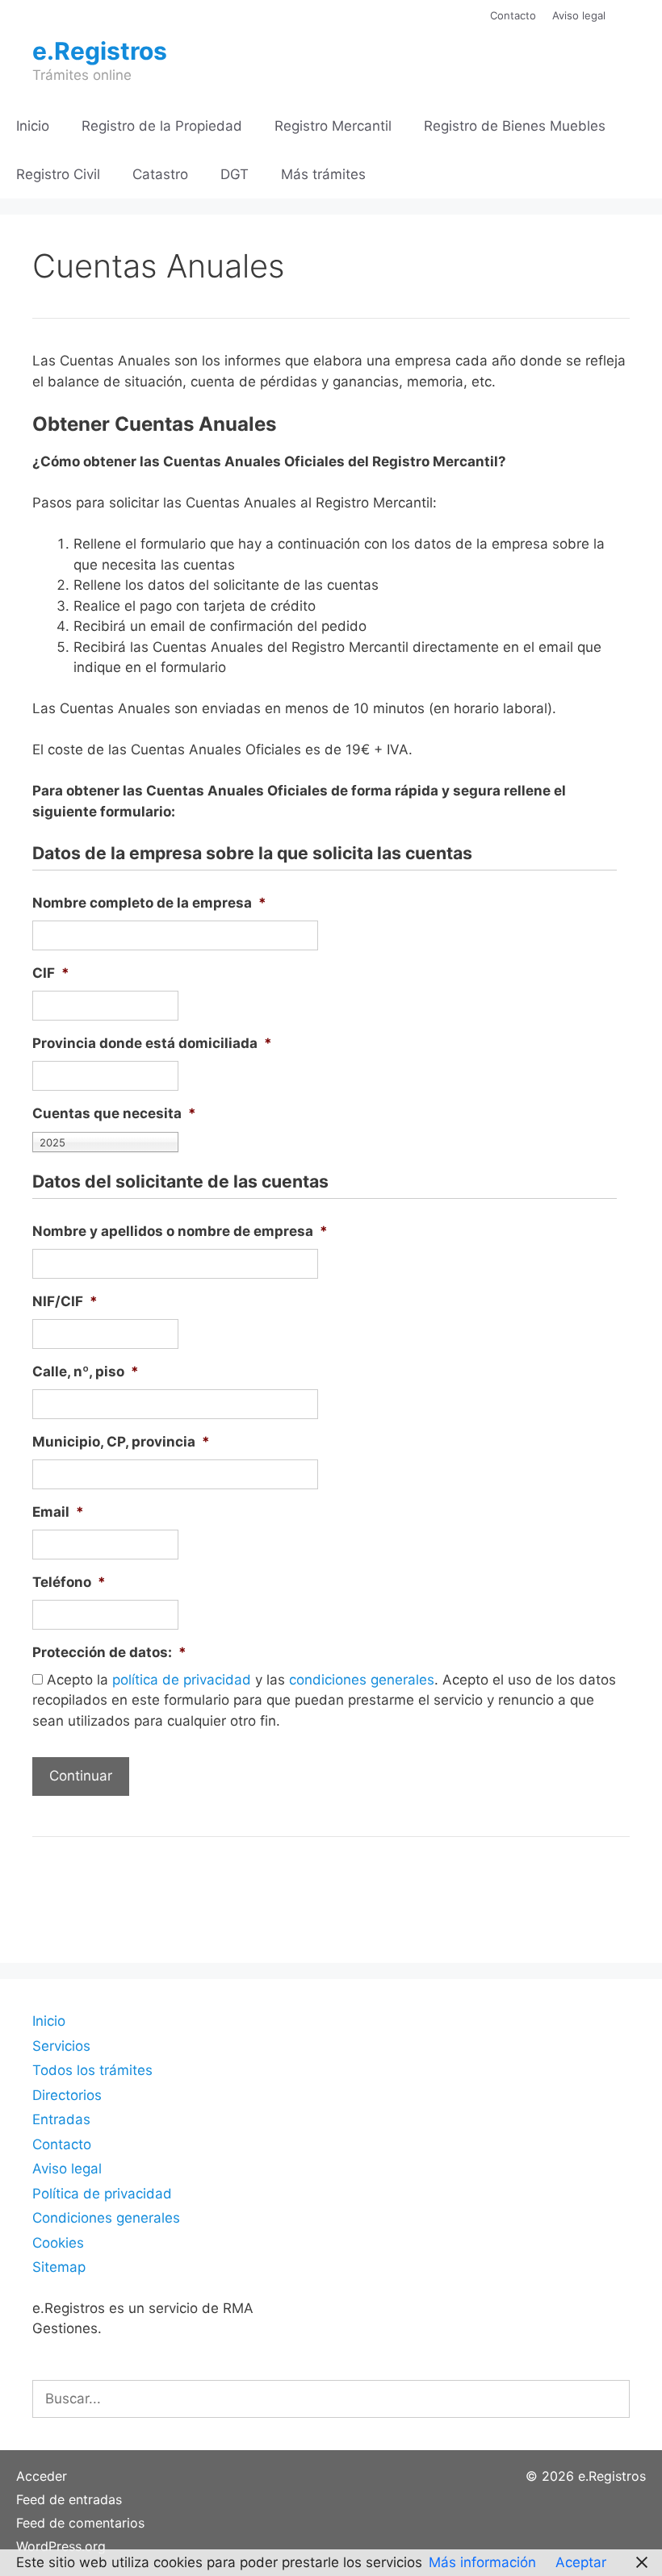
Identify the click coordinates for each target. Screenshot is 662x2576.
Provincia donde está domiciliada (152, 1043)
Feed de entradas (69, 2499)
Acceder (42, 2476)
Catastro (160, 174)
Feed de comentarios (80, 2523)
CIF (51, 973)
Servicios (61, 2046)
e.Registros (100, 51)
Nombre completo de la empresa (149, 903)
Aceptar (581, 2562)
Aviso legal (579, 15)
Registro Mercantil (333, 126)
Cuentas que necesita (114, 1113)
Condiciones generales (106, 2218)
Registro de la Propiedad (162, 126)
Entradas (61, 2119)
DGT (235, 174)
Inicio (33, 126)
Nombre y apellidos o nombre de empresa (180, 1231)
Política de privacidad (102, 2194)
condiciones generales (362, 1680)
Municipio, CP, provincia (121, 1442)
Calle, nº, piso (86, 1372)
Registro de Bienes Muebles (515, 126)
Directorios (67, 2095)
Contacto (513, 15)
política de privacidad (182, 1680)
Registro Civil (58, 174)
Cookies (58, 2243)
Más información (482, 2562)
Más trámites (323, 174)
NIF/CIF (65, 1301)
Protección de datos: (109, 1652)
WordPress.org (61, 2546)
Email (58, 1512)
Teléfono (69, 1582)
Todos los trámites (92, 2070)
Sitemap (59, 2267)
